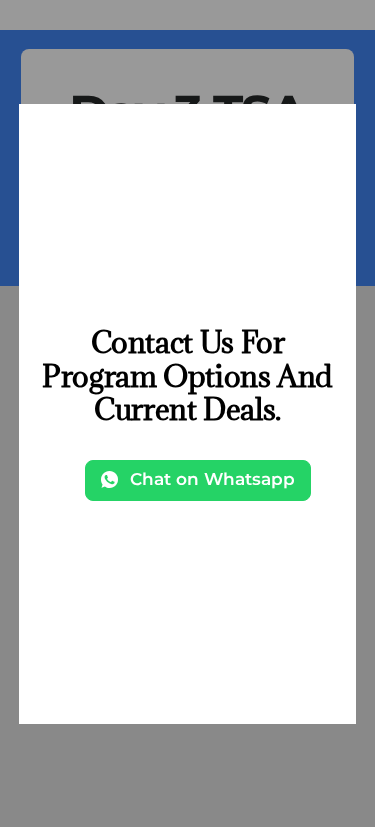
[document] (187, 413)
